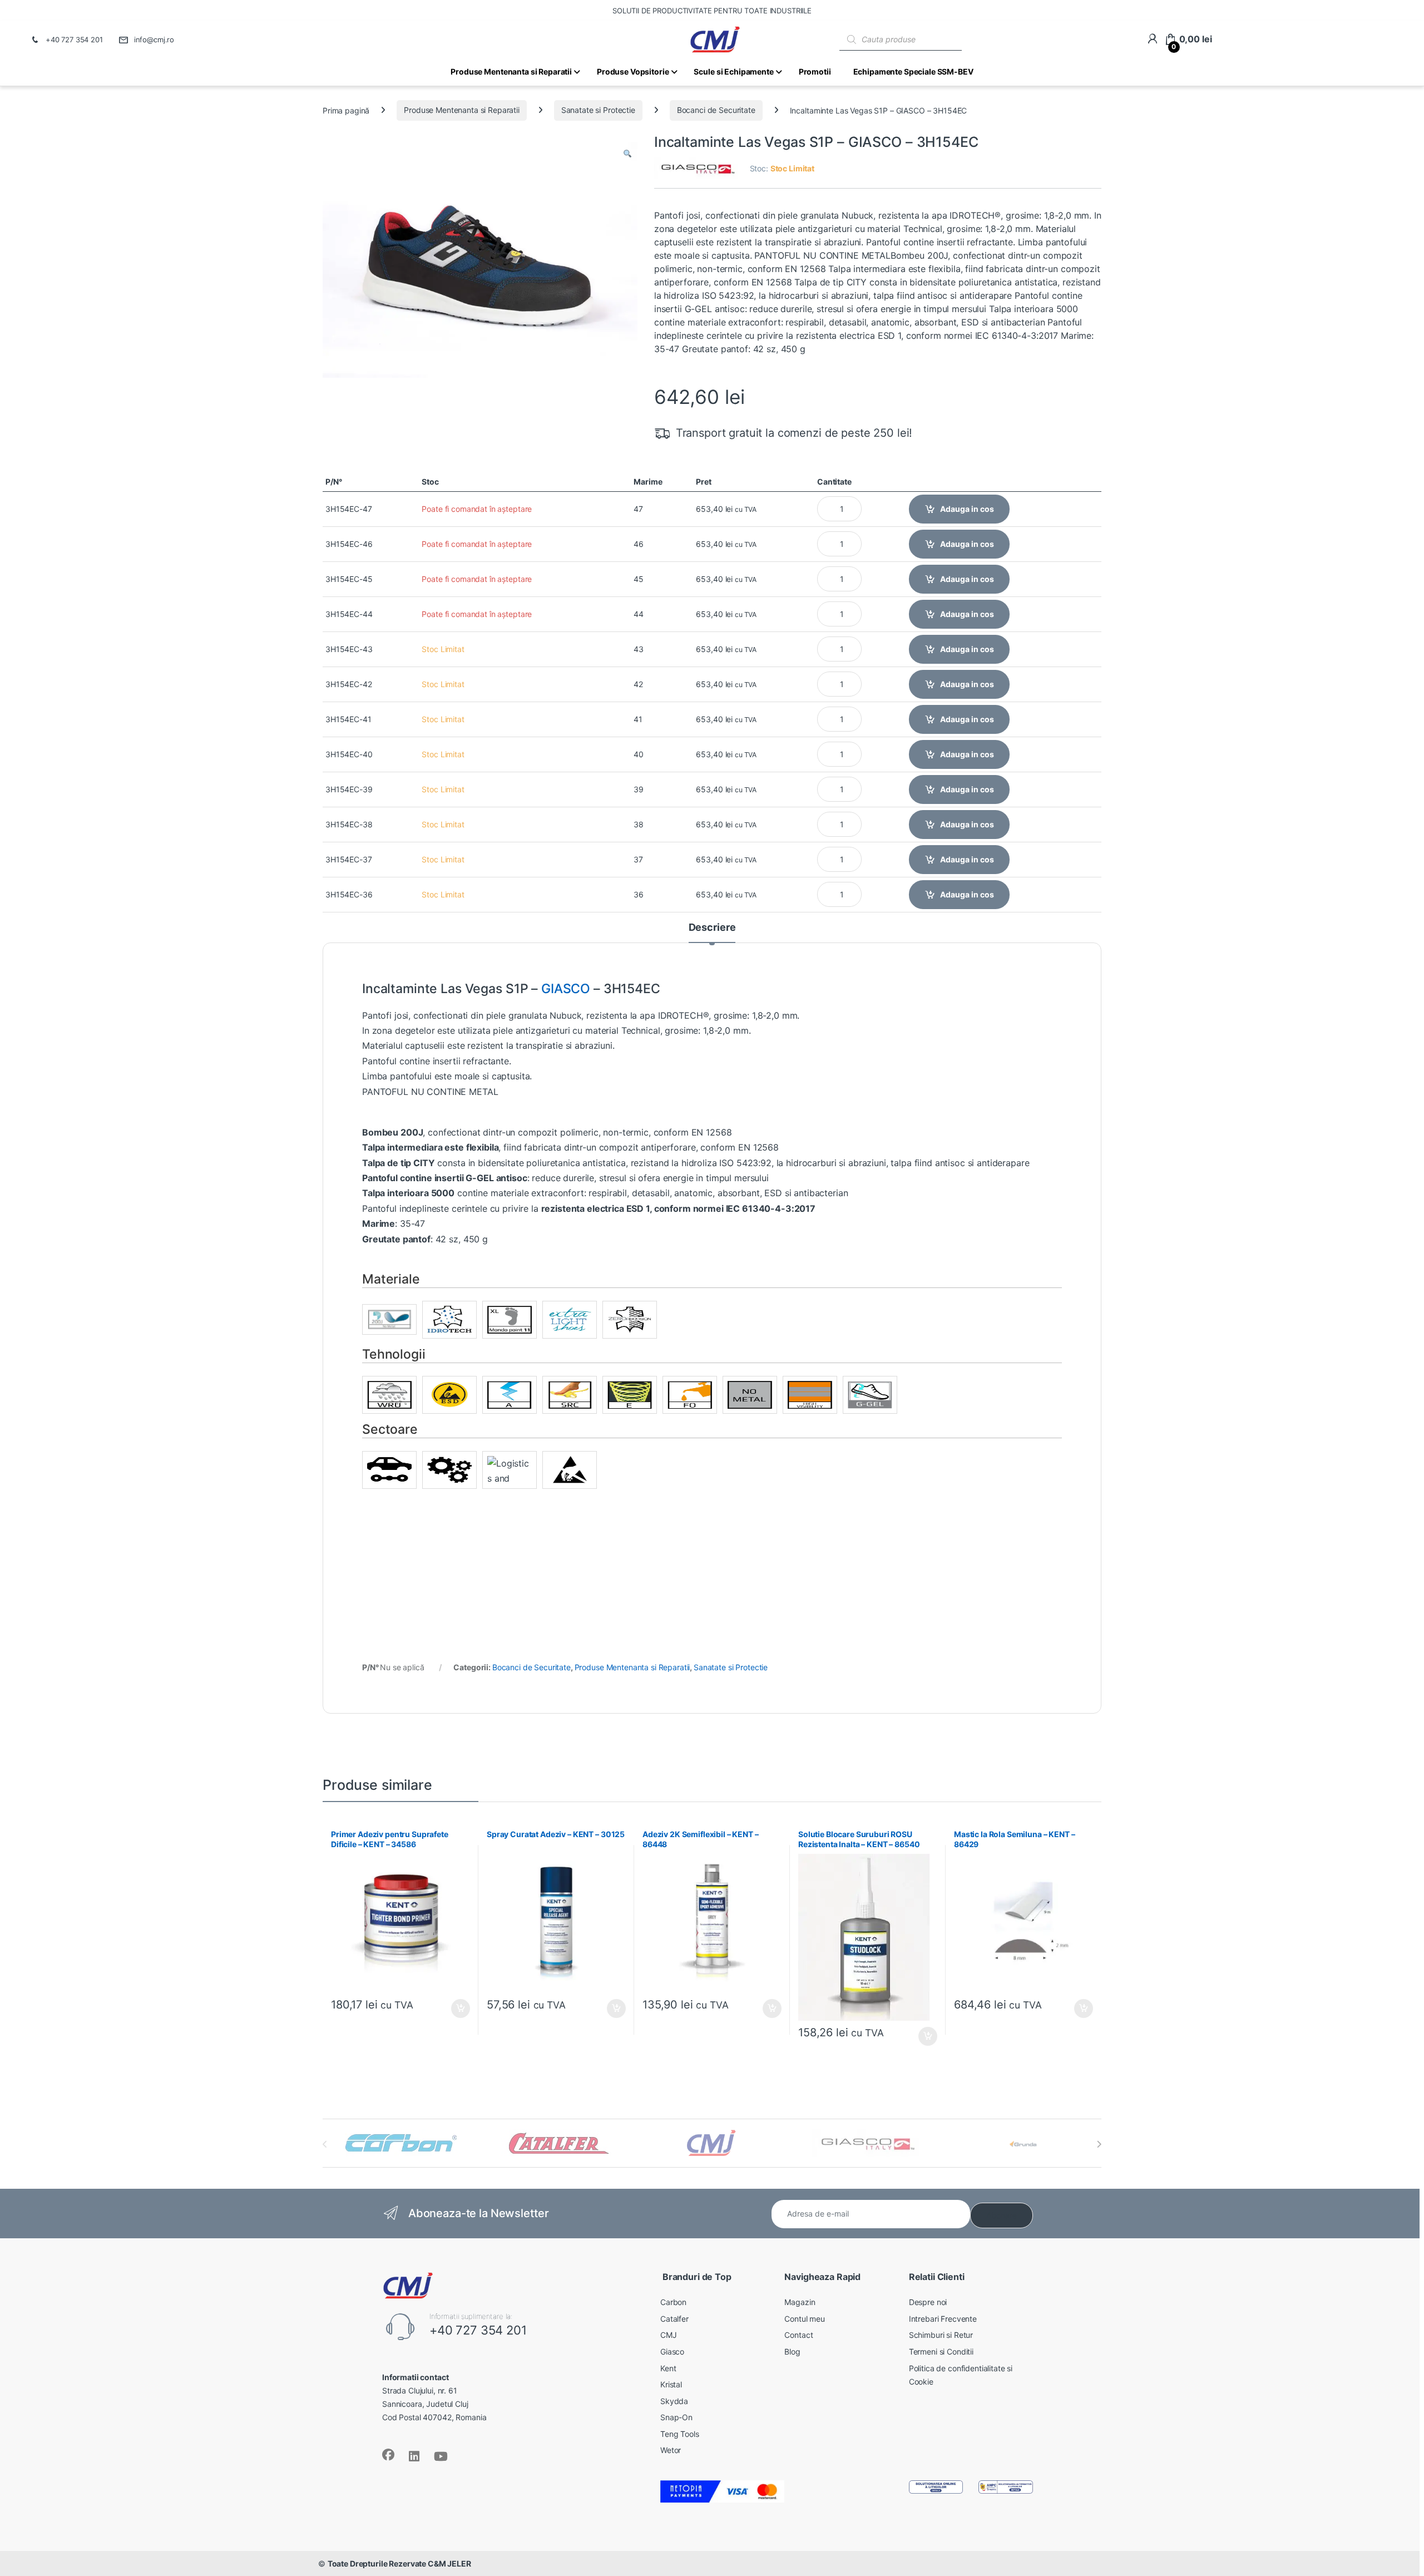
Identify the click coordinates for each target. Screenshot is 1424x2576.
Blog (792, 2352)
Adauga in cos (967, 509)
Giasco (672, 2352)
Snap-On (676, 2417)
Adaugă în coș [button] (456, 2009)
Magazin (800, 2302)
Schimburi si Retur (941, 2335)
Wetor (671, 2450)
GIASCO (566, 989)
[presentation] (1099, 2144)
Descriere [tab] (712, 928)
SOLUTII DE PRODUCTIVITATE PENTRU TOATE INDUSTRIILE (712, 11)
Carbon (673, 2302)
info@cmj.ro (154, 40)
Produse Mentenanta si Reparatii (462, 110)
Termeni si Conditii (941, 2352)
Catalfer (674, 2319)
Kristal (671, 2384)
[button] (627, 154)
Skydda (674, 2401)
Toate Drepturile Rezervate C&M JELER (399, 2563)
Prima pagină (346, 110)
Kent (668, 2368)
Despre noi (928, 2302)
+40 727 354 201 (74, 40)
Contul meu (805, 2319)
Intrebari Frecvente (943, 2319)
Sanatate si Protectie (598, 110)
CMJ (669, 2335)
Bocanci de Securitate (716, 110)
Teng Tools (680, 2434)
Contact (798, 2335)
